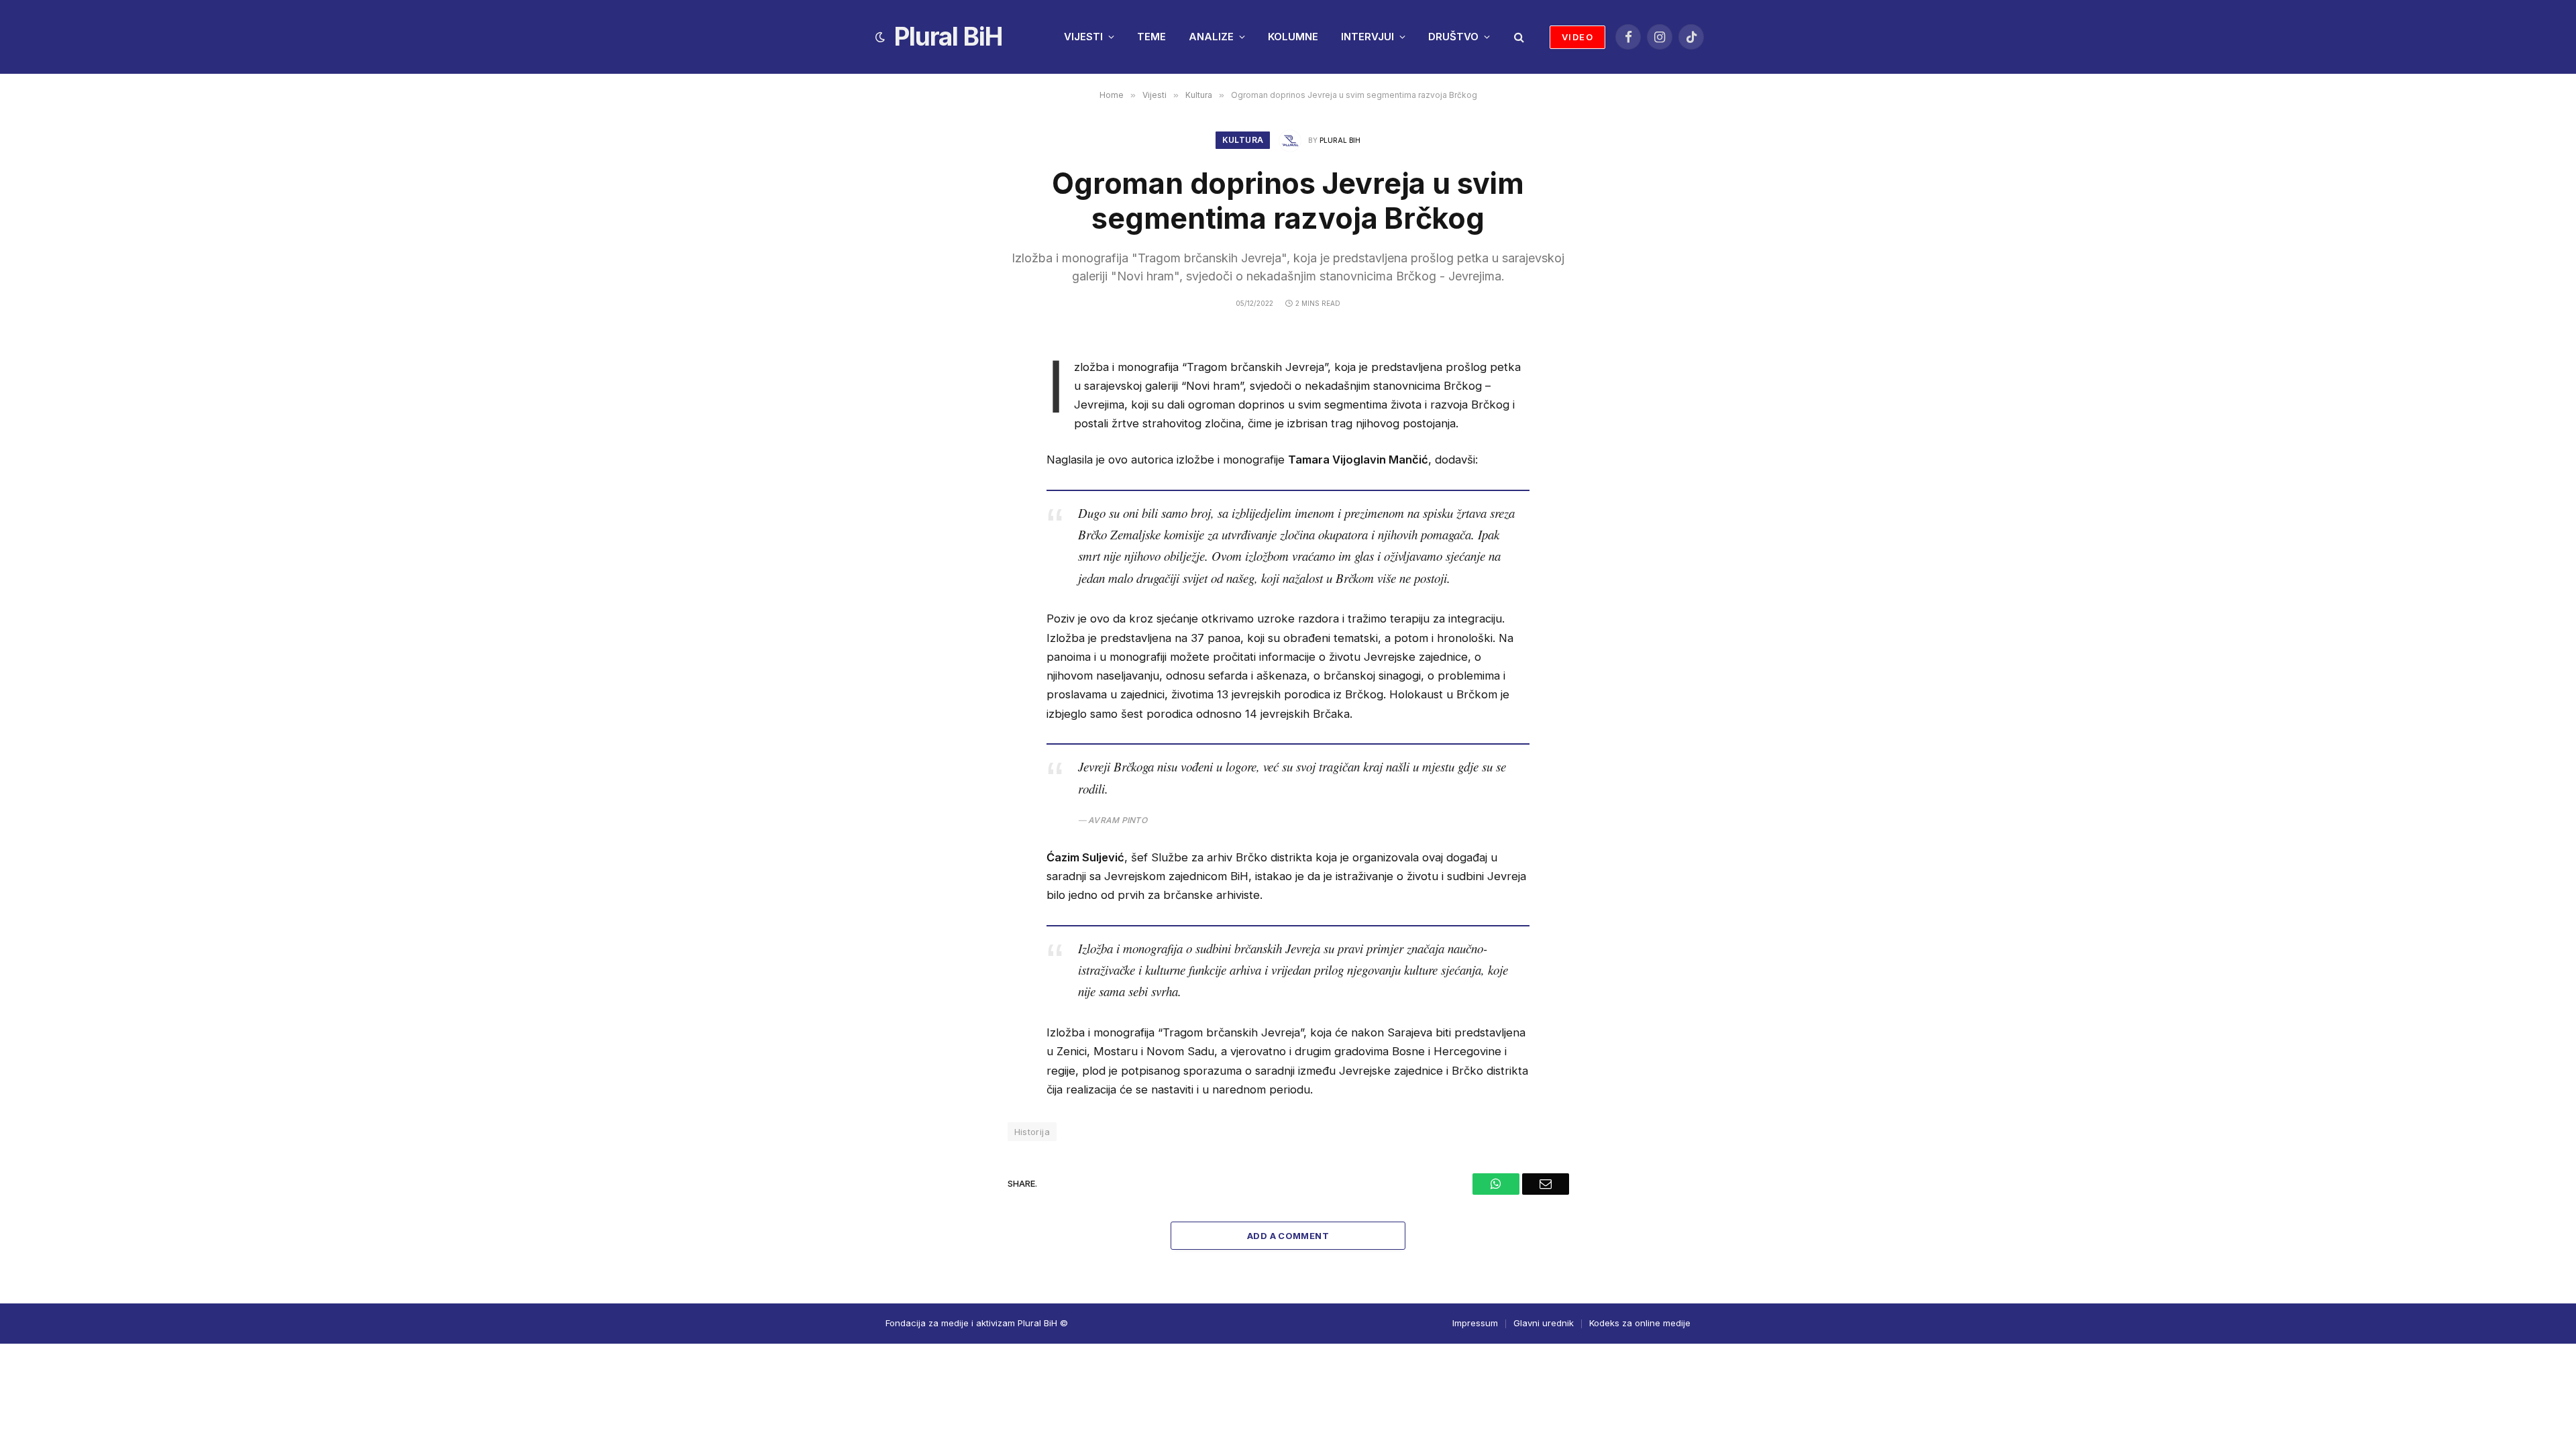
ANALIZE (1211, 37)
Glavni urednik (1544, 1323)
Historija (1032, 1132)
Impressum (1475, 1323)
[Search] (1518, 37)
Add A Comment (1288, 1236)
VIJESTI (1083, 37)
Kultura (1243, 140)
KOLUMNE (1293, 37)
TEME (1151, 37)
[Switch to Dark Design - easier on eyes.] (880, 37)
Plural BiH (1340, 140)
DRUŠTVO (1453, 37)
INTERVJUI (1367, 37)
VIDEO (1577, 37)
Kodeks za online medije (1640, 1323)
